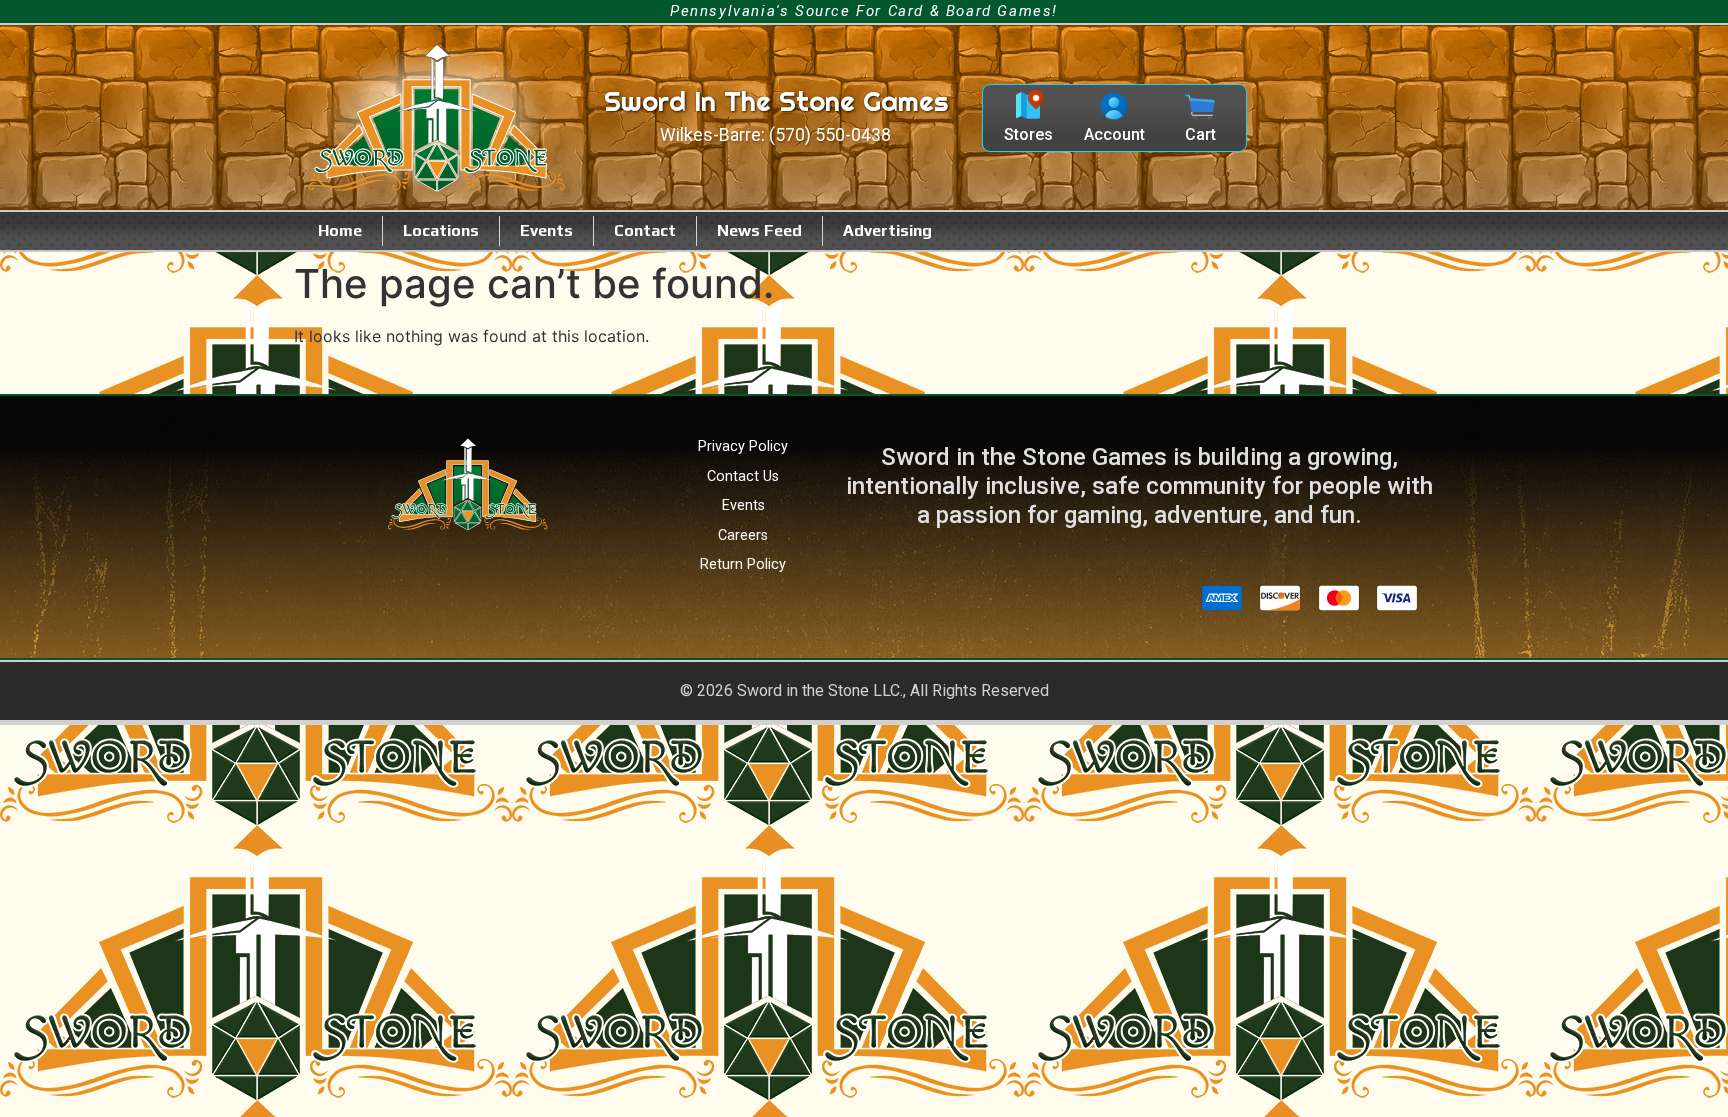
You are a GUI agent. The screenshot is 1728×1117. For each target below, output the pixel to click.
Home (340, 230)
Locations (441, 230)
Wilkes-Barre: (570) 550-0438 (775, 135)
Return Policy (743, 564)
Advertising (887, 230)
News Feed (759, 230)
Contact (645, 230)
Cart (1200, 134)
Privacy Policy (743, 446)
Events (546, 230)
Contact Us (743, 476)
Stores (1028, 134)
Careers (743, 535)
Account (1114, 134)
